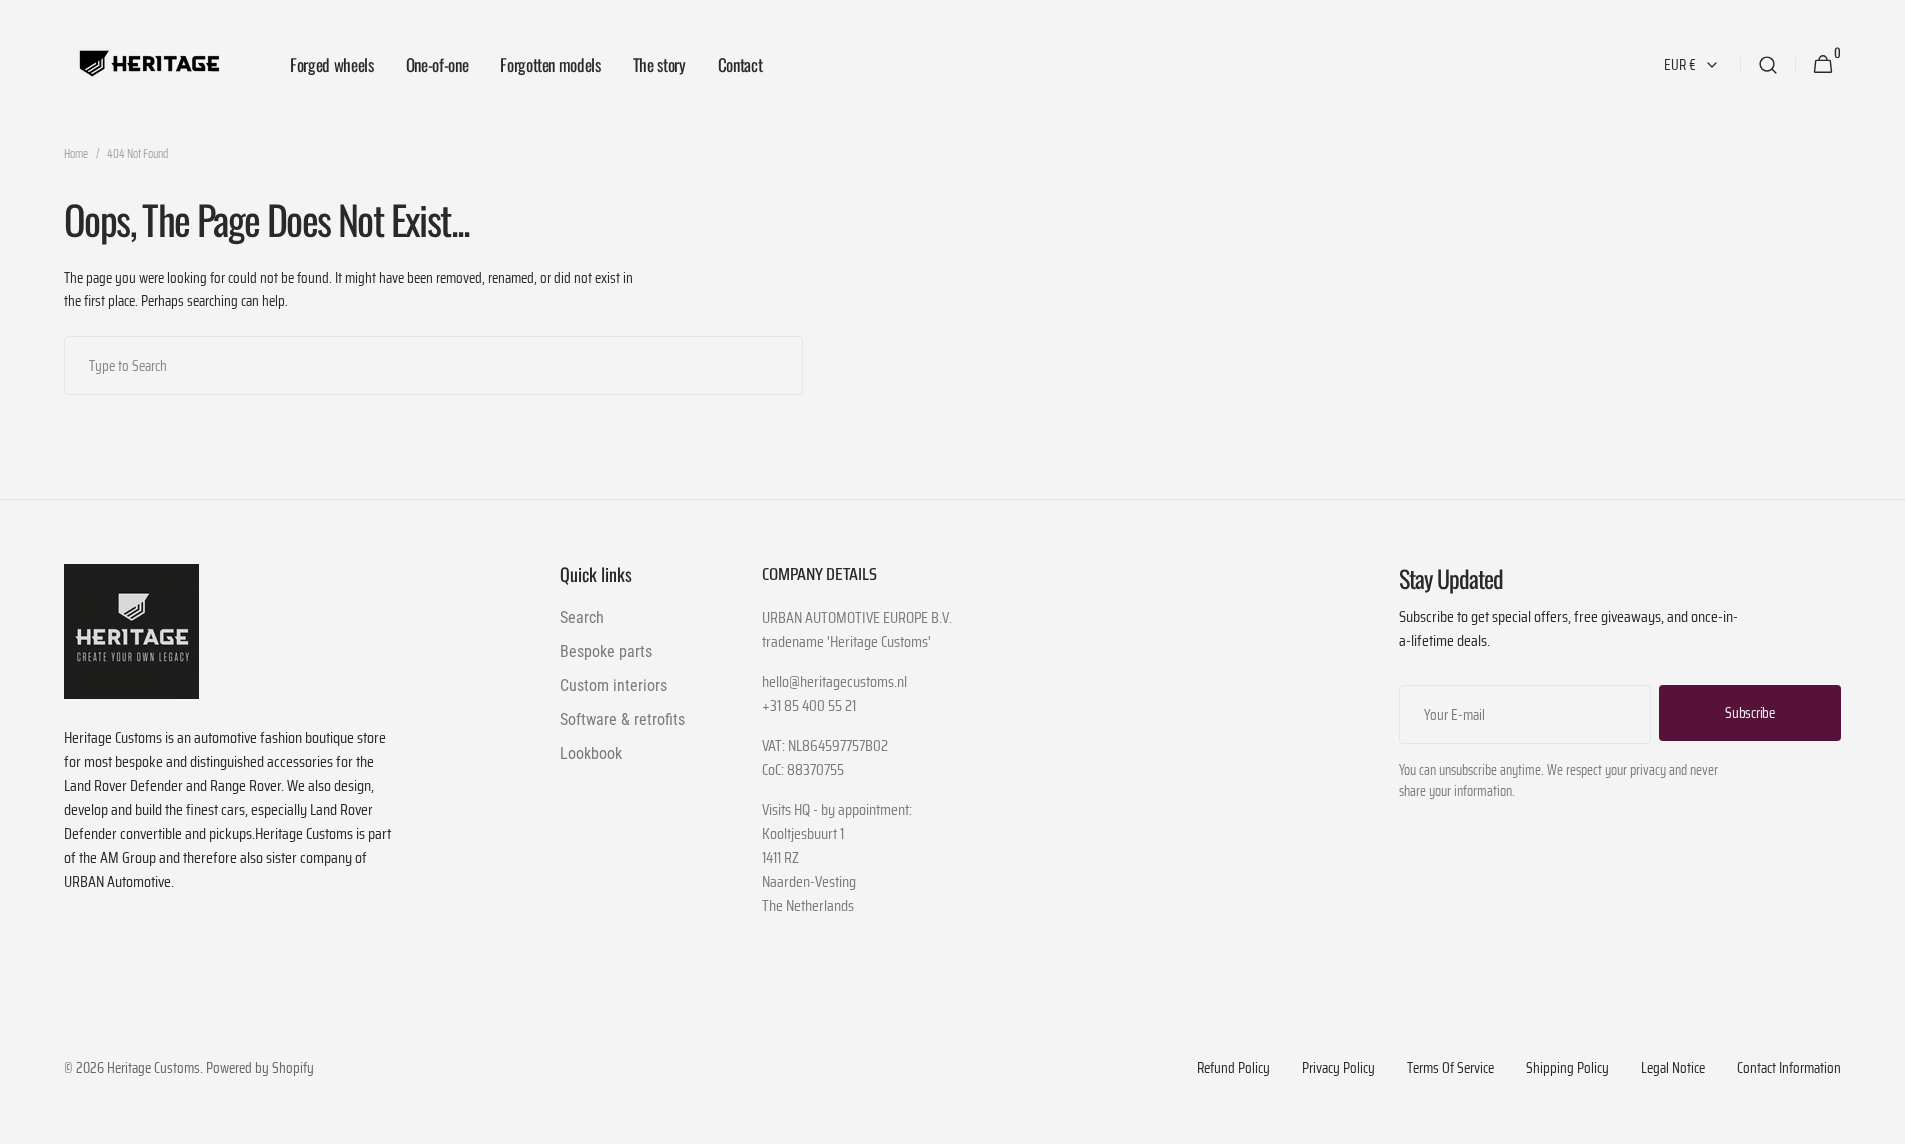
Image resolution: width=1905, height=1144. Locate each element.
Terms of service (1450, 1068)
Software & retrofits (622, 719)
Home (76, 154)
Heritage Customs (153, 1068)
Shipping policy (1567, 1068)
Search (883, 364)
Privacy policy (1338, 1068)
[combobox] (433, 365)
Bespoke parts (606, 651)
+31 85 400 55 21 (809, 706)
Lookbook (591, 753)
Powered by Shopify (260, 1068)
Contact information (1789, 1068)
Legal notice (1673, 1068)
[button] (1768, 64)
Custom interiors (613, 685)
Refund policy (1233, 1068)
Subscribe (1749, 713)
